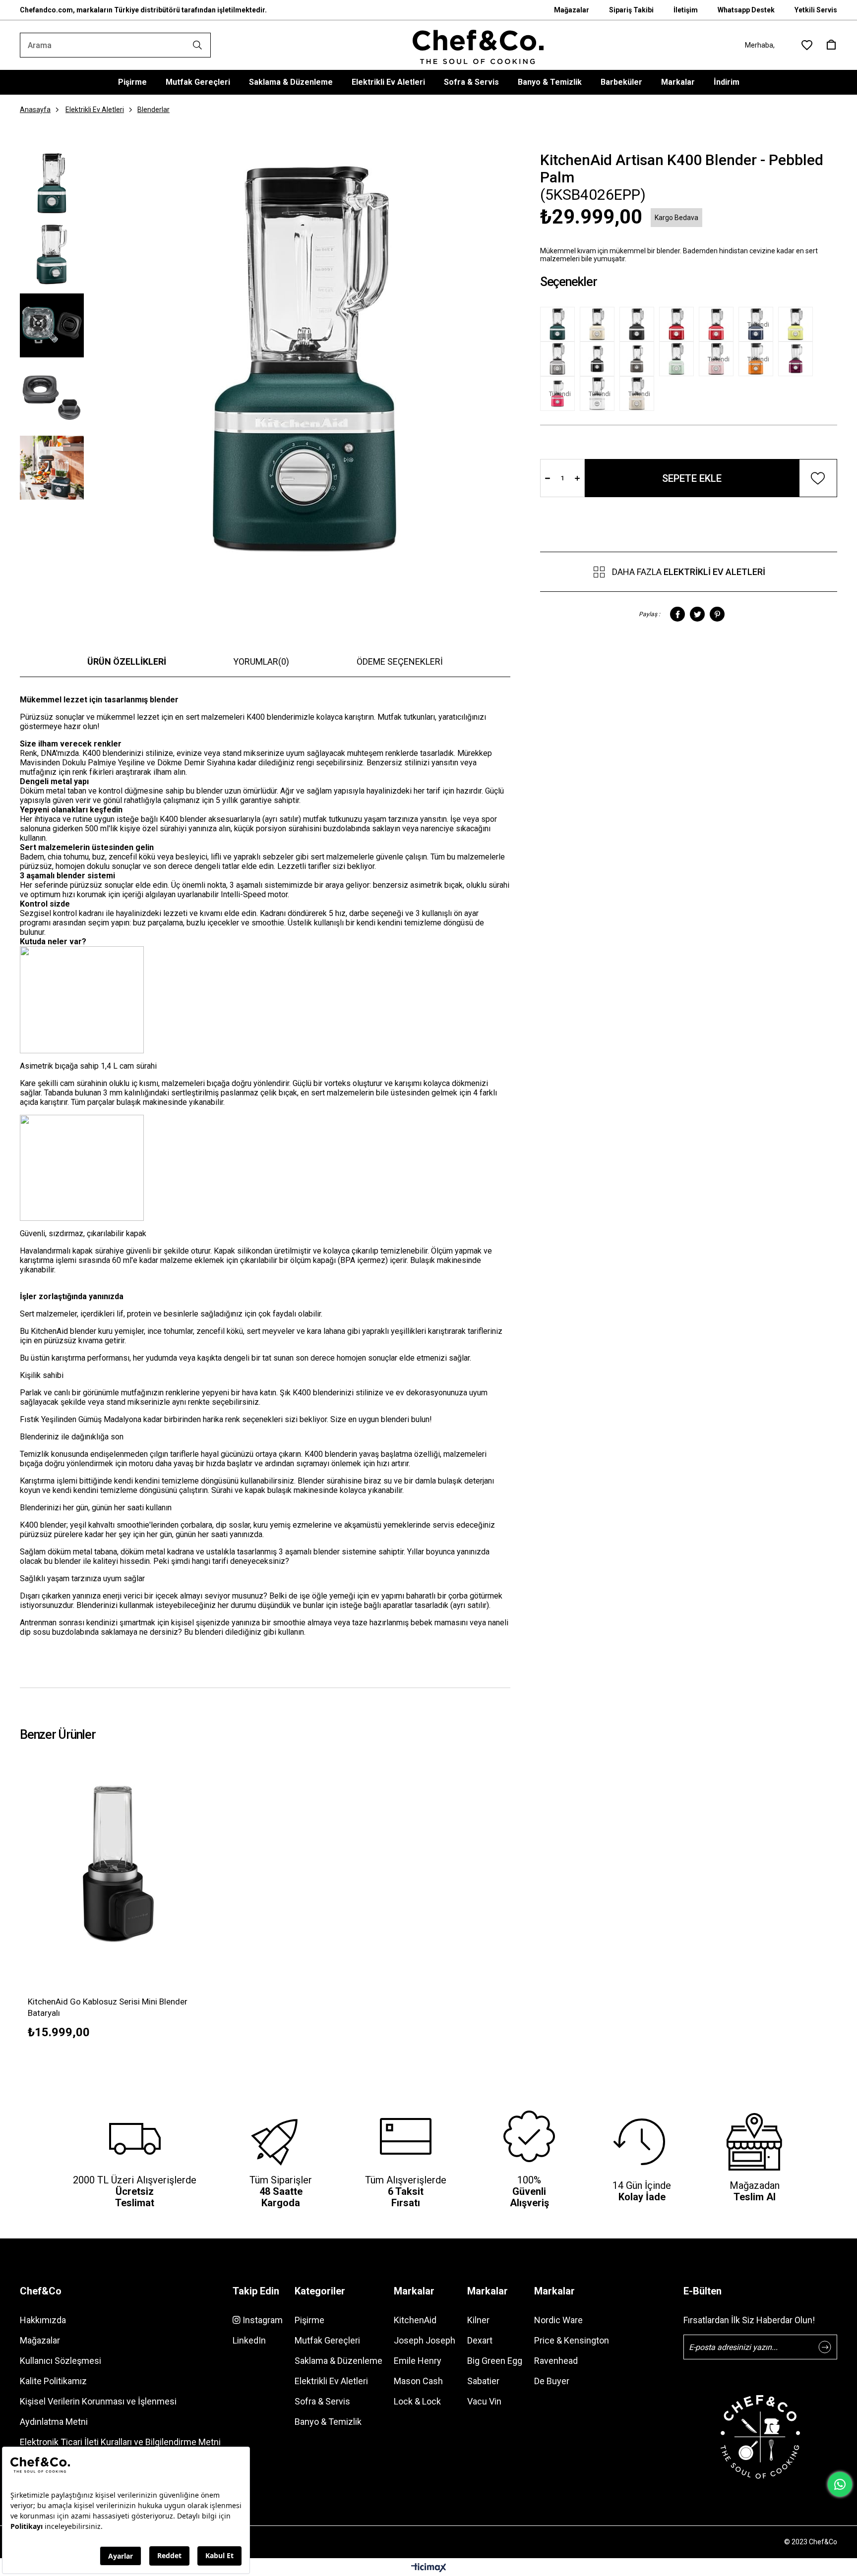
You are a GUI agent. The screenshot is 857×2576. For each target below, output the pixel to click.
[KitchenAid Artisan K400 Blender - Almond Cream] (600, 324)
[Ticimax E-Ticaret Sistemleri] (429, 2568)
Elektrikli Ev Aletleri (388, 82)
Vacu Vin (484, 2401)
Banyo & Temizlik (550, 82)
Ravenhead (556, 2361)
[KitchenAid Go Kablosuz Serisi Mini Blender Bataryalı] (118, 1863)
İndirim (727, 82)
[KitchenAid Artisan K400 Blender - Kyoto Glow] (798, 324)
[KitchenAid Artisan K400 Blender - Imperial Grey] (639, 359)
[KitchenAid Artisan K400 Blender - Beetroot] (798, 359)
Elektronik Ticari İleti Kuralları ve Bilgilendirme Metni (120, 2442)
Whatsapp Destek (746, 10)
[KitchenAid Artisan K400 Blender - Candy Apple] (679, 324)
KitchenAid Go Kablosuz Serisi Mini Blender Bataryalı (108, 2007)
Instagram (262, 2320)
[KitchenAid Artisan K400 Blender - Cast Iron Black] (639, 324)
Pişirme (132, 82)
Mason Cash (418, 2381)
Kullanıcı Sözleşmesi (61, 2361)
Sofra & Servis (471, 82)
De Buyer (552, 2381)
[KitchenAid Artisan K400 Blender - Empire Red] (719, 324)
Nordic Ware (558, 2320)
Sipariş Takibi (631, 10)
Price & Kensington (572, 2340)
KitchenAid (415, 2320)
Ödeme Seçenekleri (400, 661)
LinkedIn (249, 2340)
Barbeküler (621, 82)
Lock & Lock (417, 2401)
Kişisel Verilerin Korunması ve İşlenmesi (98, 2401)
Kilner (478, 2320)
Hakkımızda (43, 2320)
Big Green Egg (495, 2361)
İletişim (686, 10)
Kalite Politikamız (53, 2381)
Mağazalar (572, 10)
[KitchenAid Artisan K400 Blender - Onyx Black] (600, 359)
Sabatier (483, 2381)
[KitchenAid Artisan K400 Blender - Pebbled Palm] (560, 324)
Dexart (480, 2340)
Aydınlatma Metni (54, 2422)
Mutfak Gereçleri (198, 82)
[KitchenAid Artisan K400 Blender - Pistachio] (679, 359)
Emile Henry (418, 2361)
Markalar (678, 82)
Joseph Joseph (425, 2340)
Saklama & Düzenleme (291, 82)
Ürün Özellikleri (127, 661)
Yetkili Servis (816, 10)
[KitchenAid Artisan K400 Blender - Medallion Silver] (560, 359)
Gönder (825, 2347)
